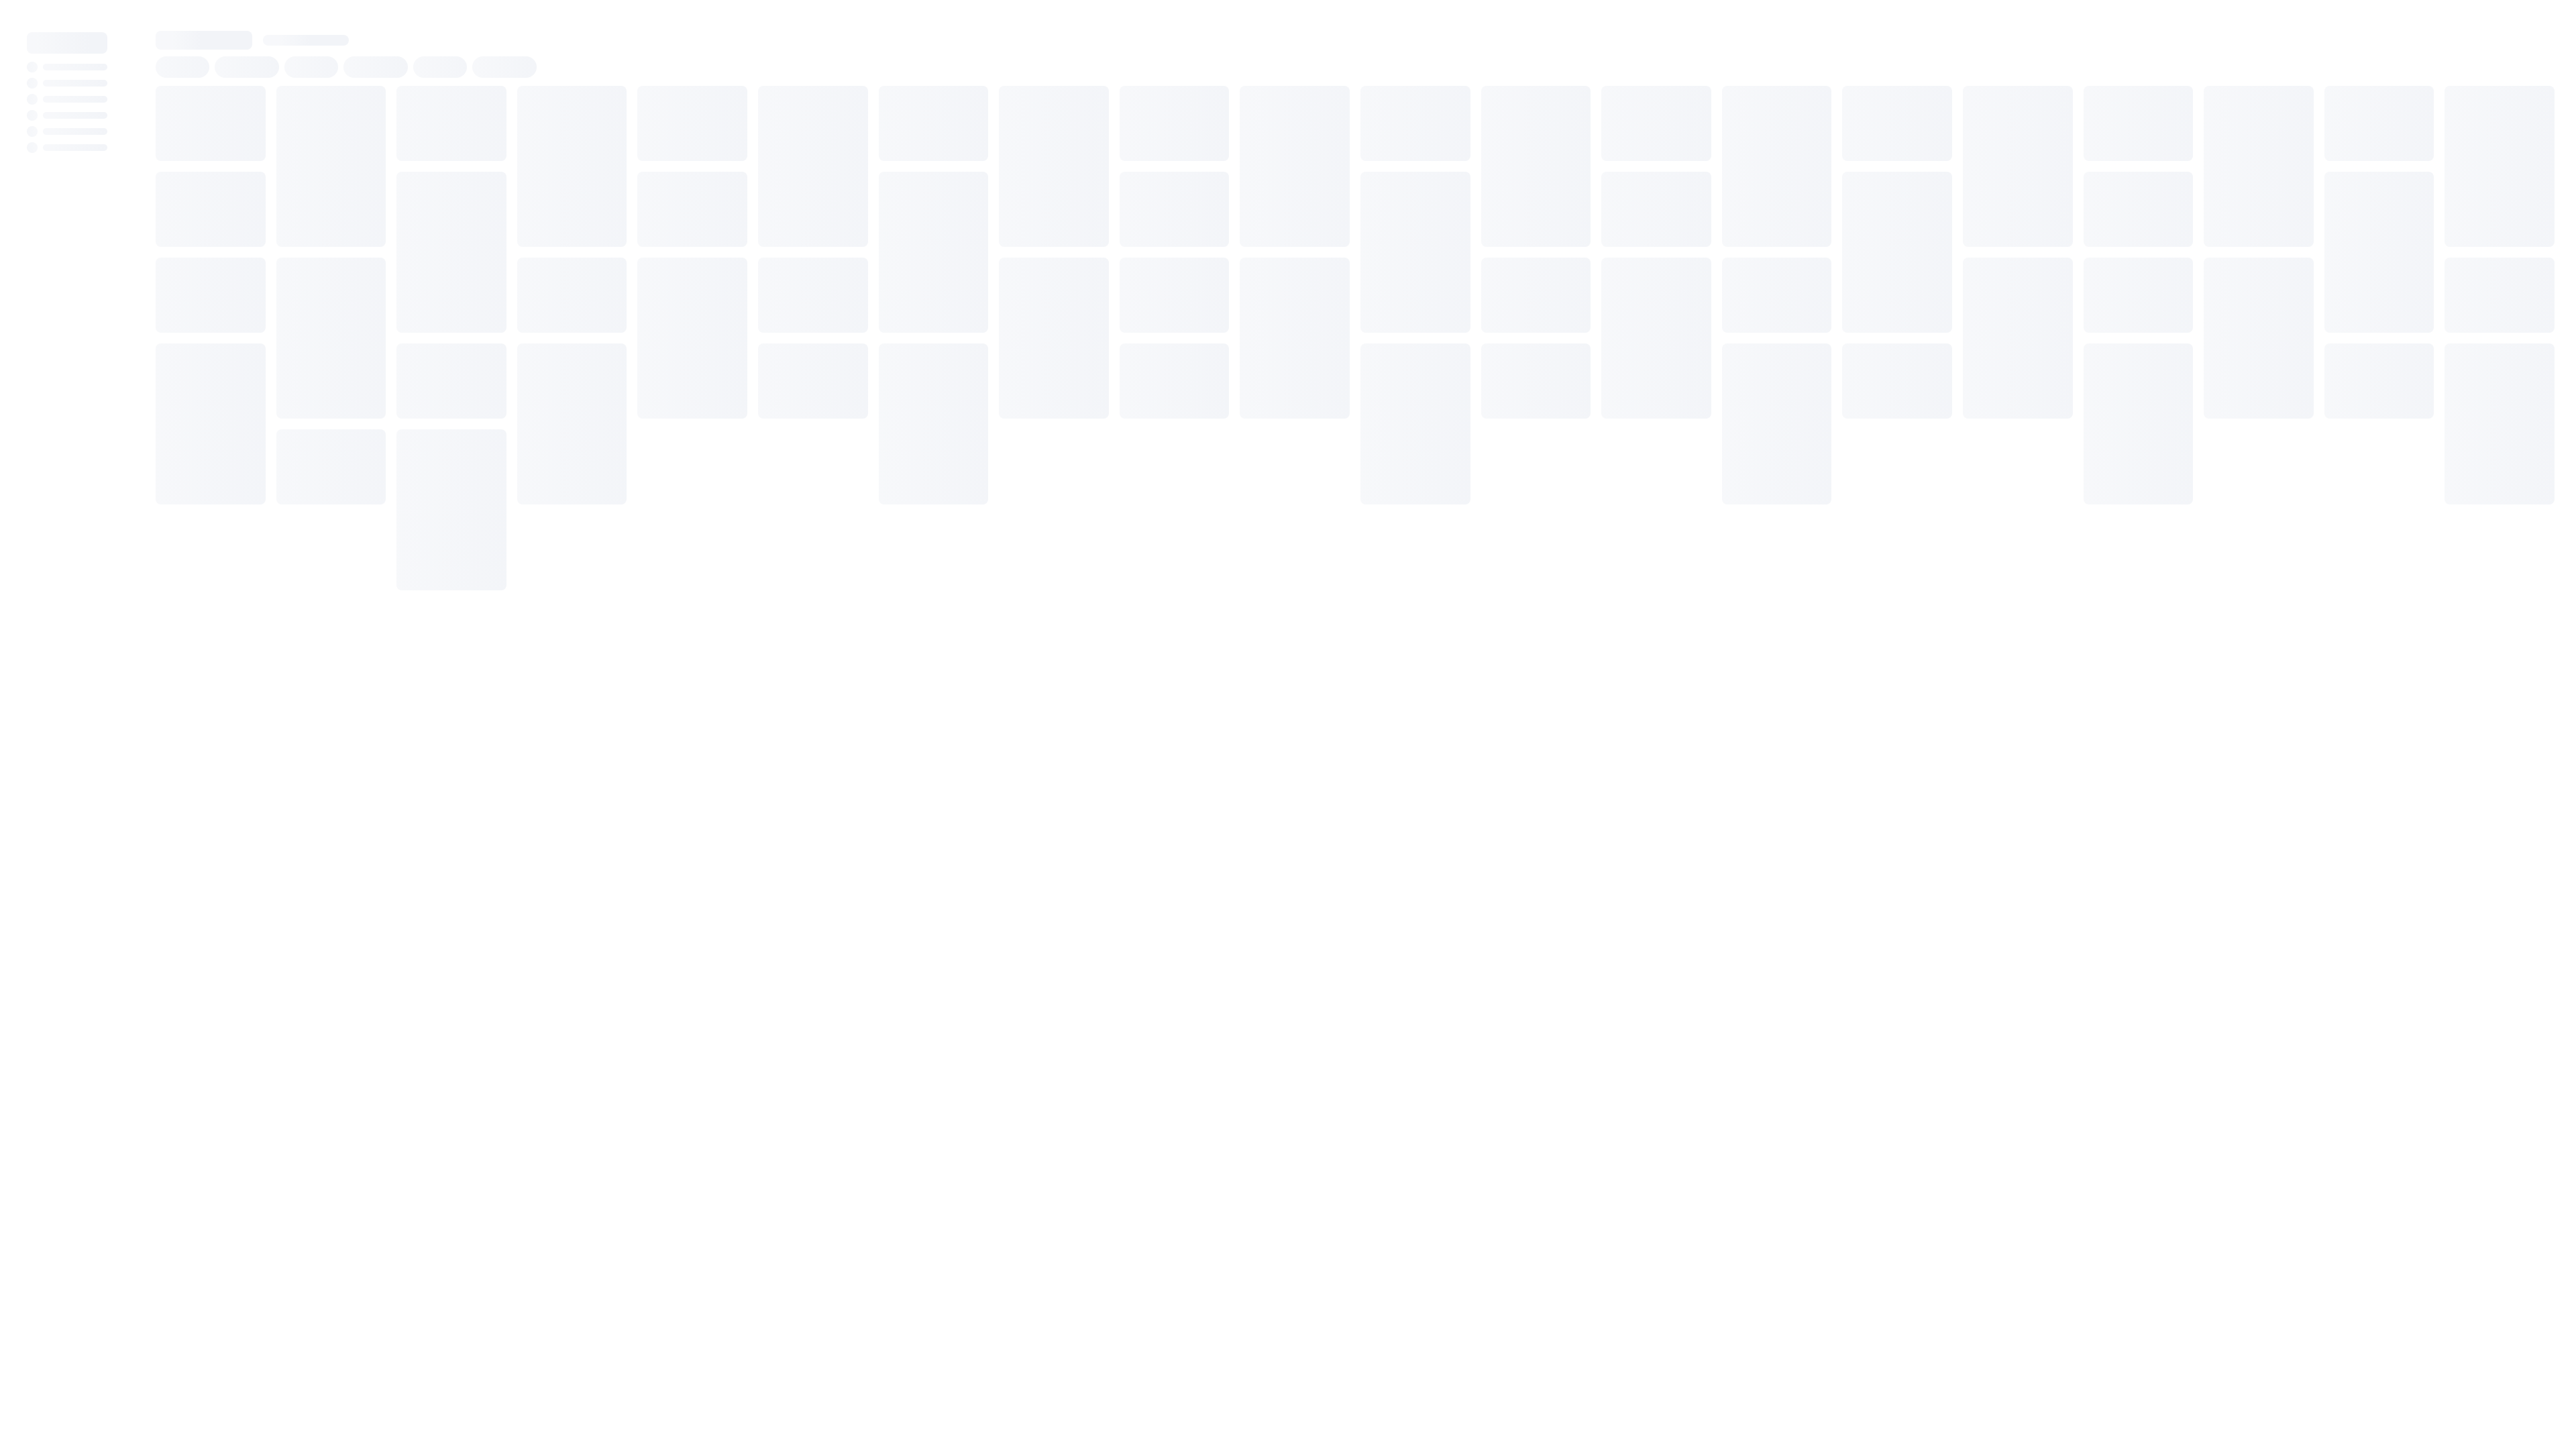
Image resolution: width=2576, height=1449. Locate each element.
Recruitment (424, 75)
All (218, 321)
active (267, 75)
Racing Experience (339, 75)
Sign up (2528, 20)
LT (475, 75)
